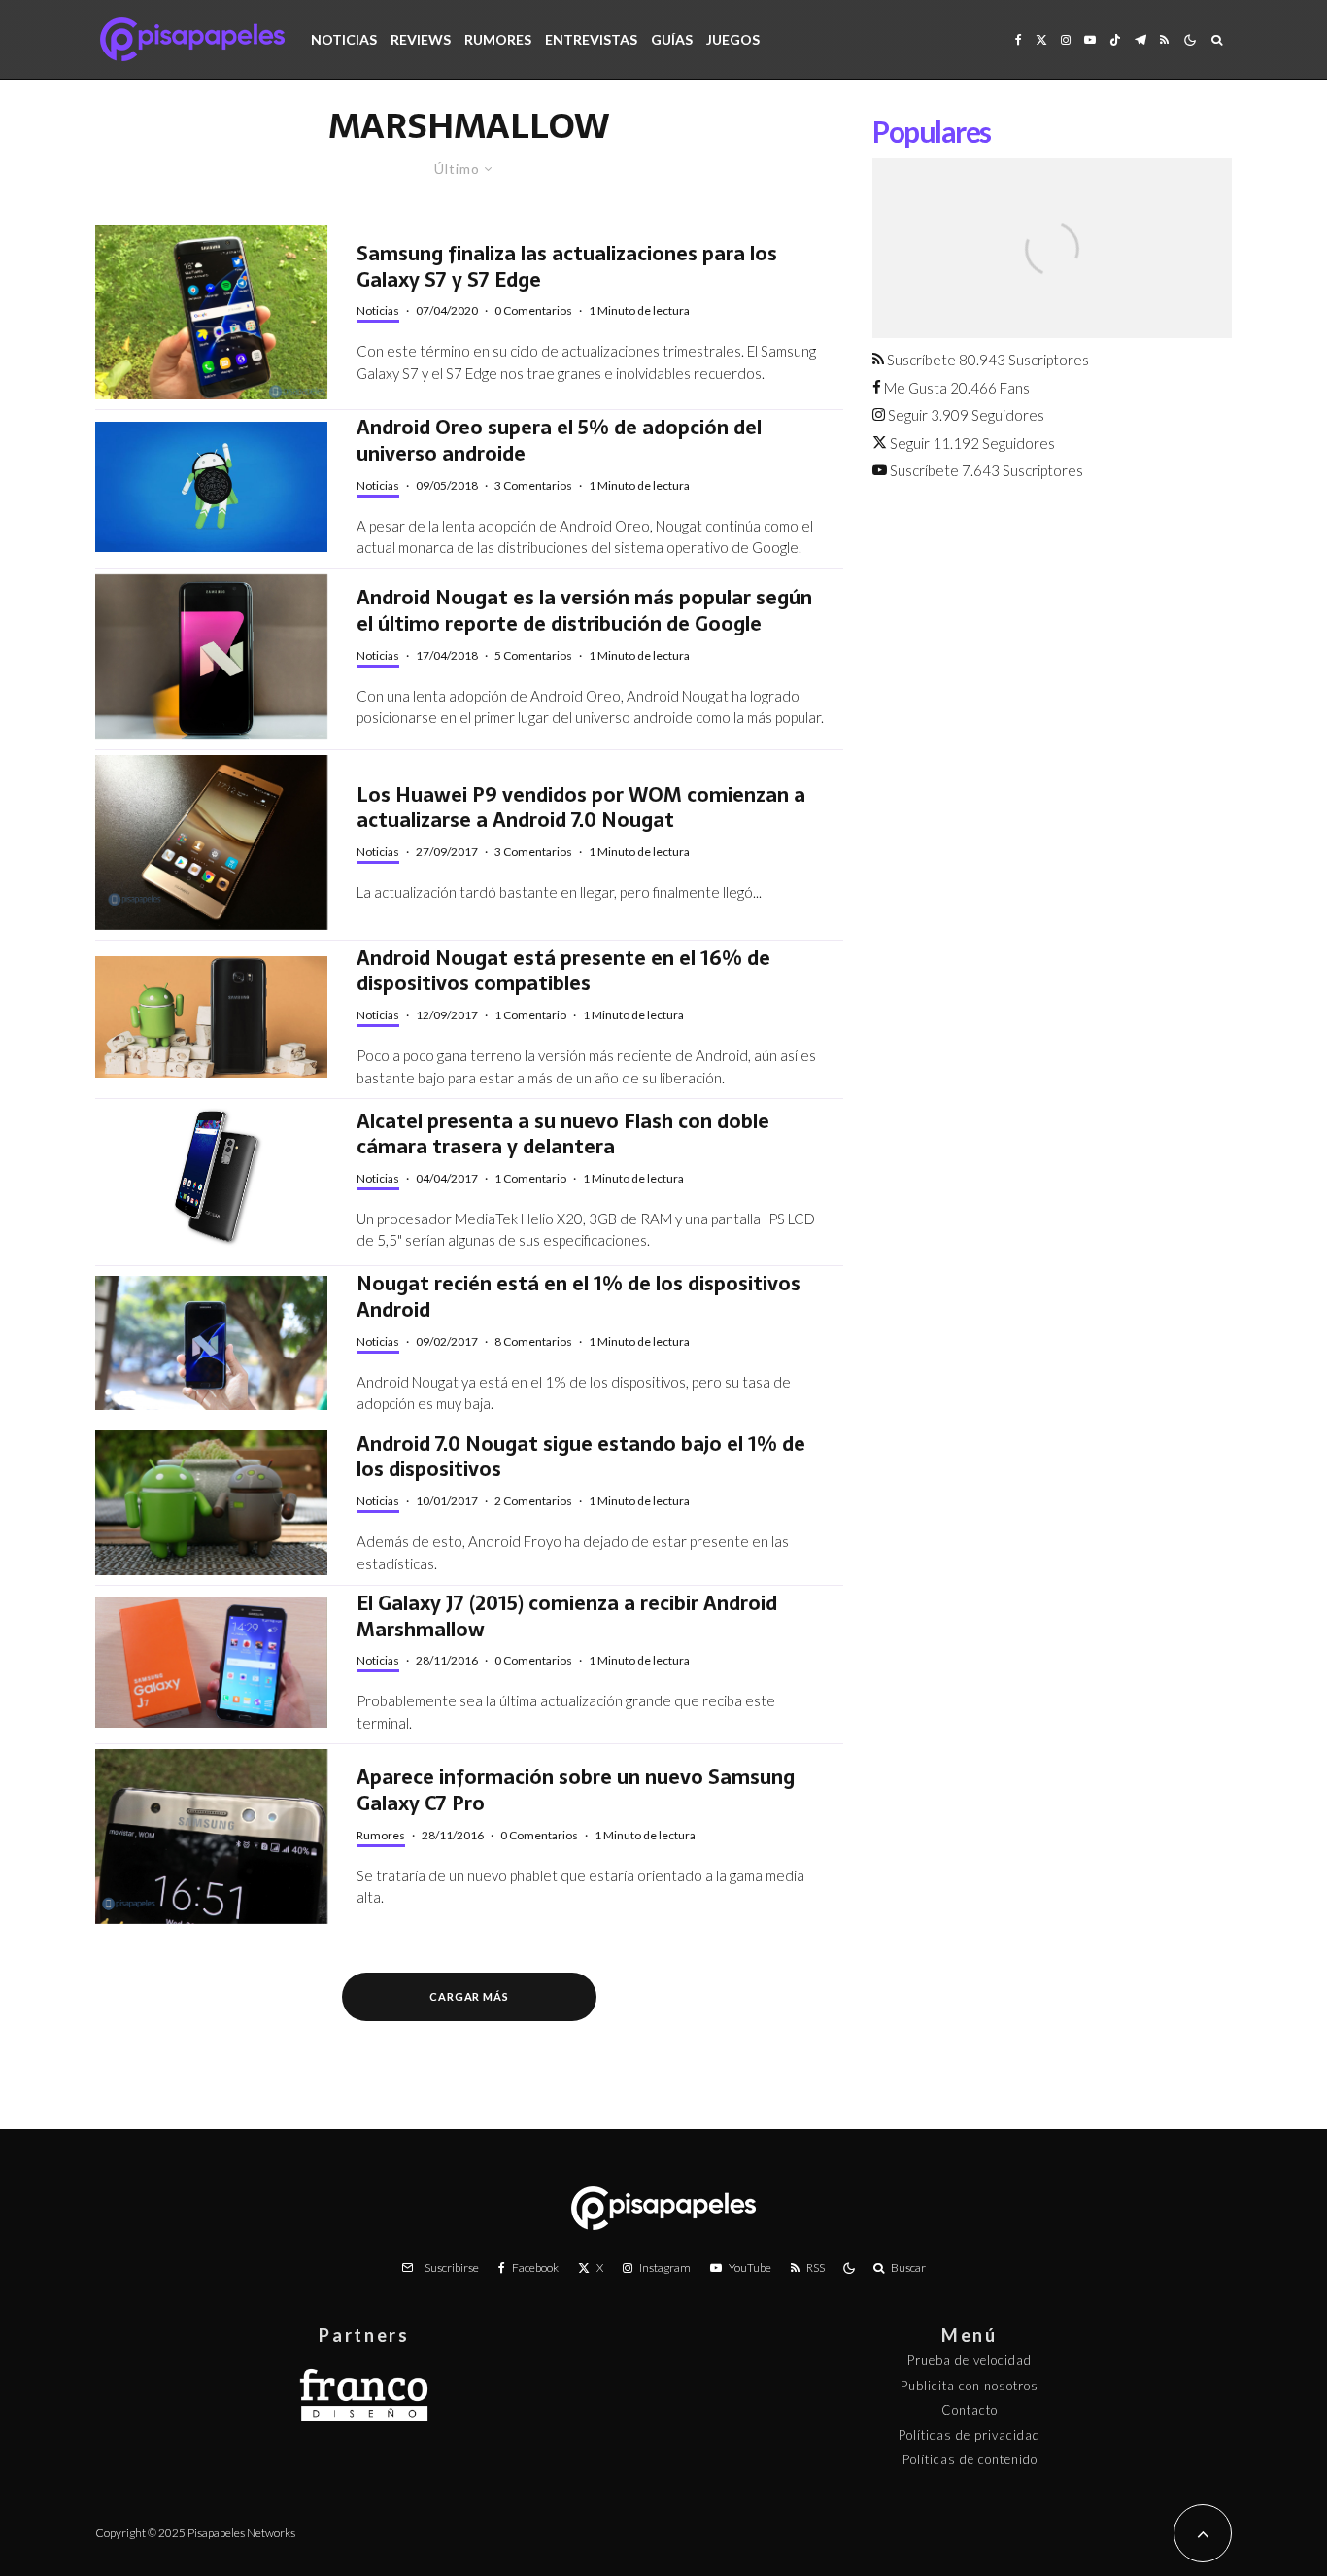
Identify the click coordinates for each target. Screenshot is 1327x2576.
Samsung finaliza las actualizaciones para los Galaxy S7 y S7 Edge (567, 267)
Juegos (733, 39)
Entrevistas (591, 39)
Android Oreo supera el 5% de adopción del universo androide (559, 441)
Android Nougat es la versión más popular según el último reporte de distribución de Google (584, 611)
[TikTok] (1115, 39)
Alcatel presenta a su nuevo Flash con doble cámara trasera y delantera (563, 1134)
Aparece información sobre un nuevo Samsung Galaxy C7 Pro (576, 1790)
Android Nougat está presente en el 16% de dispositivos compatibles (563, 971)
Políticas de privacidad (970, 2435)
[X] (1041, 39)
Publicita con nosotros (970, 2386)
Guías (672, 39)
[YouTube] (1090, 39)
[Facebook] (1019, 39)
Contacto (970, 2410)
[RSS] (1164, 39)
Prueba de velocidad (970, 2360)
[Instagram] (1066, 39)
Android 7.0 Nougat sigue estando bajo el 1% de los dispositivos (581, 1457)
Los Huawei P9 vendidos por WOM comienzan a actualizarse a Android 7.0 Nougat (581, 808)
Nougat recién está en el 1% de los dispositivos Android (578, 1297)
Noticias (344, 39)
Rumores (498, 39)
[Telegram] (1140, 39)
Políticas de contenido (970, 2459)
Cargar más (470, 1996)
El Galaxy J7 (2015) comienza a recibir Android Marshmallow (567, 1616)
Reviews (421, 39)
